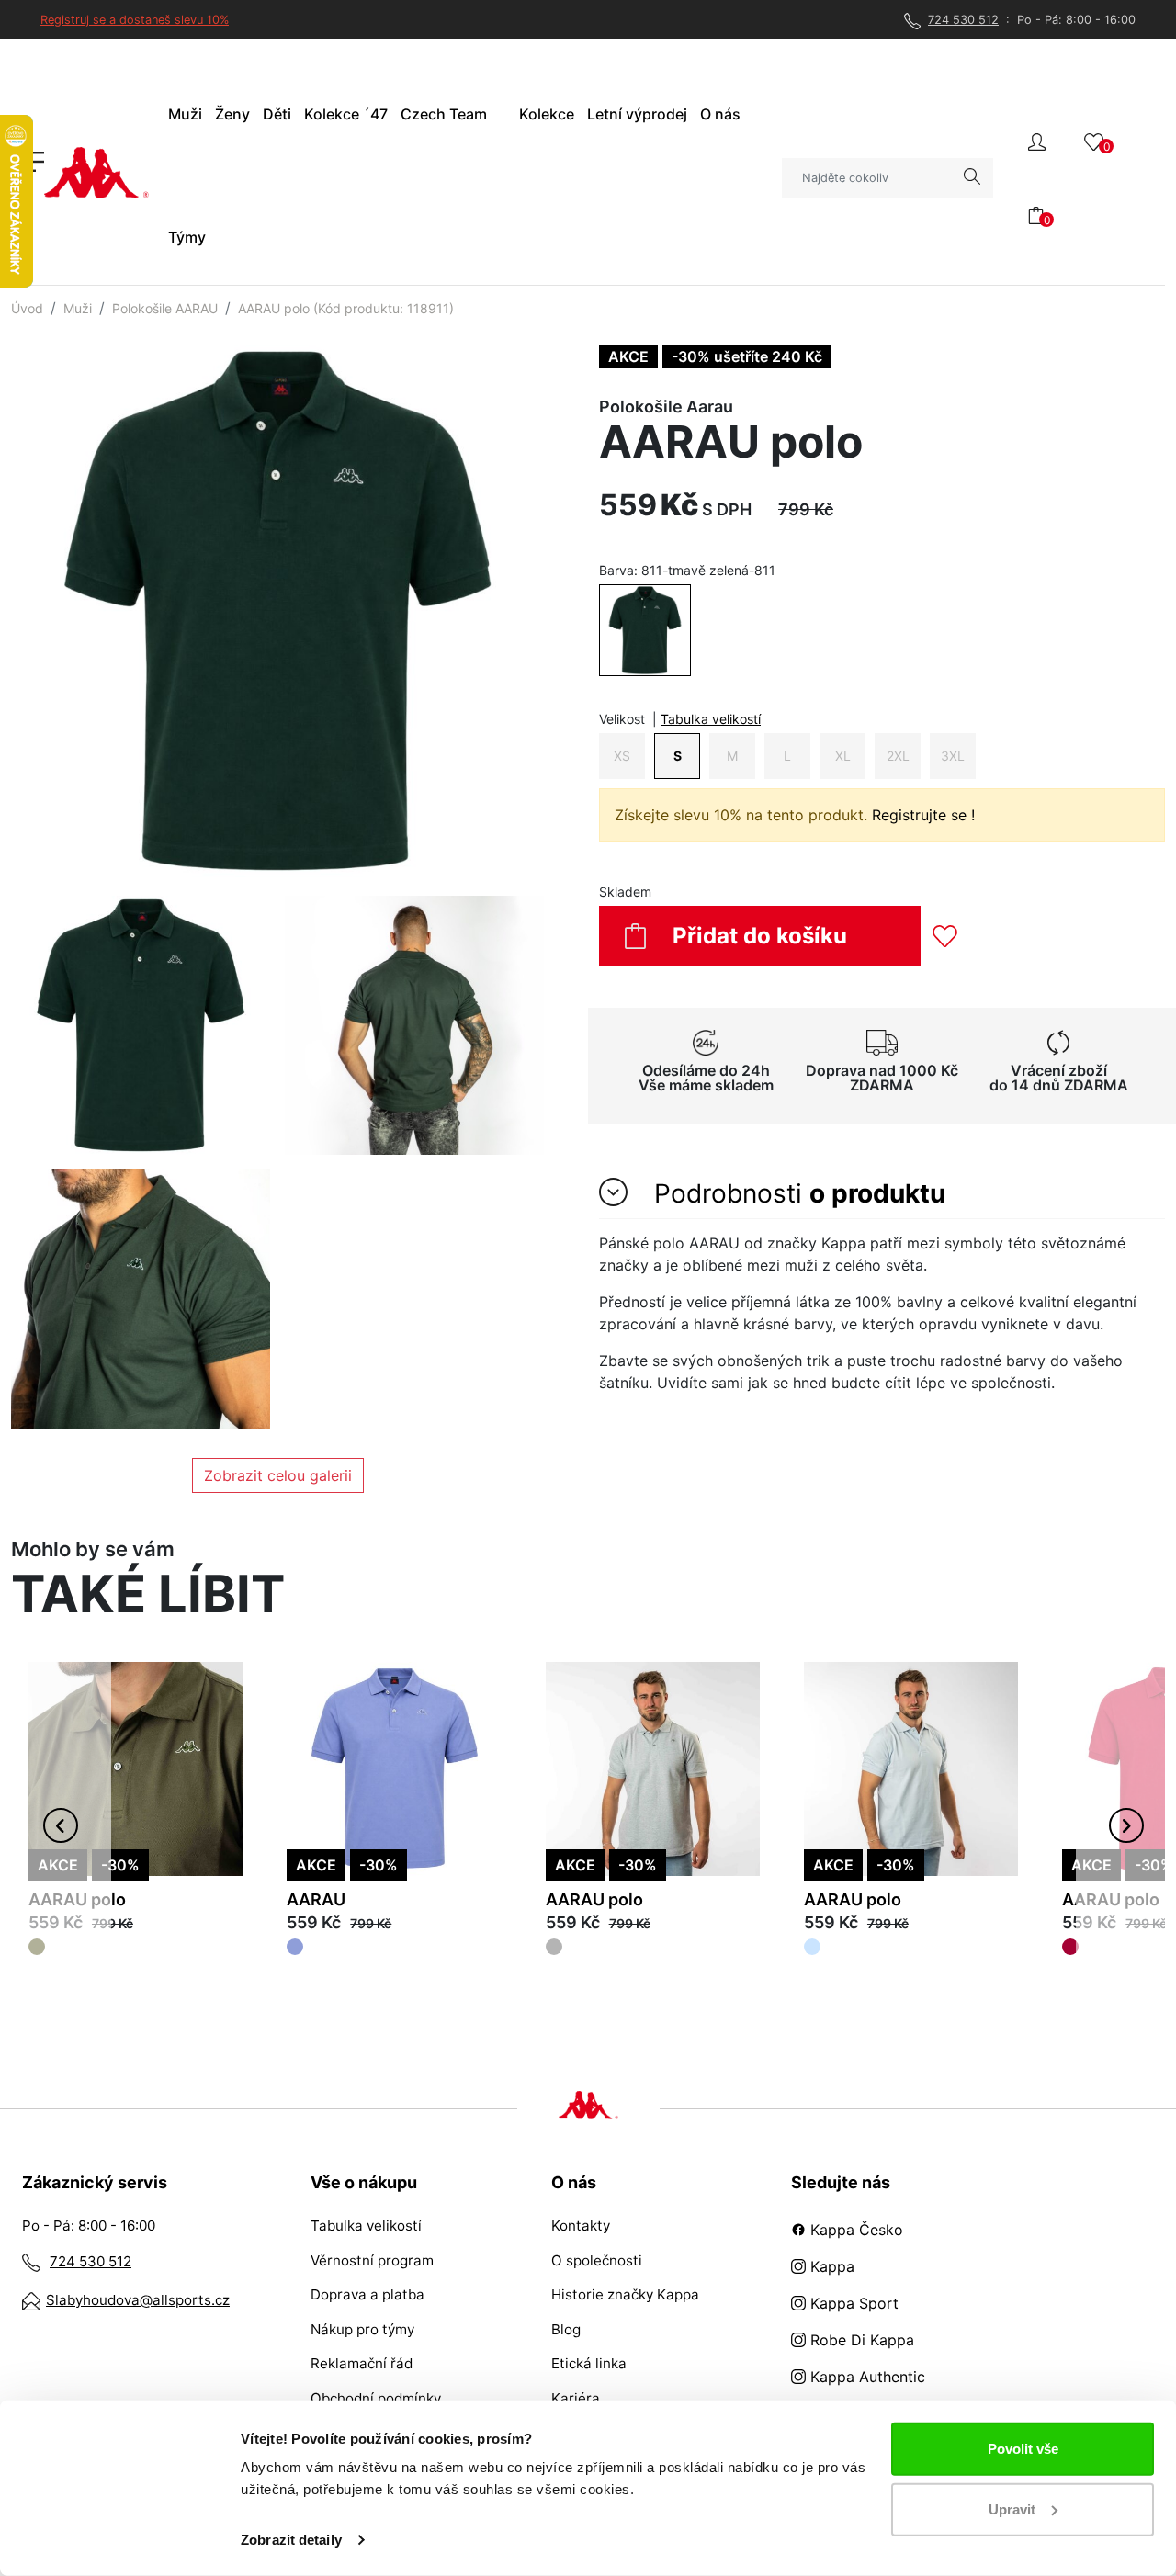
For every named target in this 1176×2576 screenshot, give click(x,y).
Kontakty (581, 2226)
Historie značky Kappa (625, 2294)
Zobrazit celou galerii (278, 1475)
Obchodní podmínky (376, 2398)
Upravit (1012, 2508)
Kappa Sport (852, 2303)
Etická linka (589, 2363)
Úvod (27, 308)
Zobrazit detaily (291, 2540)
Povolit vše (1023, 2449)
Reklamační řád (362, 2363)
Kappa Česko (854, 2230)
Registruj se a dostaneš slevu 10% (135, 20)
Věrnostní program (372, 2260)
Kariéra (576, 2398)
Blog (566, 2329)
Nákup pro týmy (362, 2329)
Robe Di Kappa (860, 2340)
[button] (1037, 140)
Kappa (830, 2266)
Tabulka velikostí (711, 719)
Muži (78, 308)
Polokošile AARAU (165, 308)
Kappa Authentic (865, 2377)
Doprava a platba (367, 2294)
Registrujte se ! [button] (923, 815)
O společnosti (597, 2260)
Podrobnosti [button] (796, 1193)
